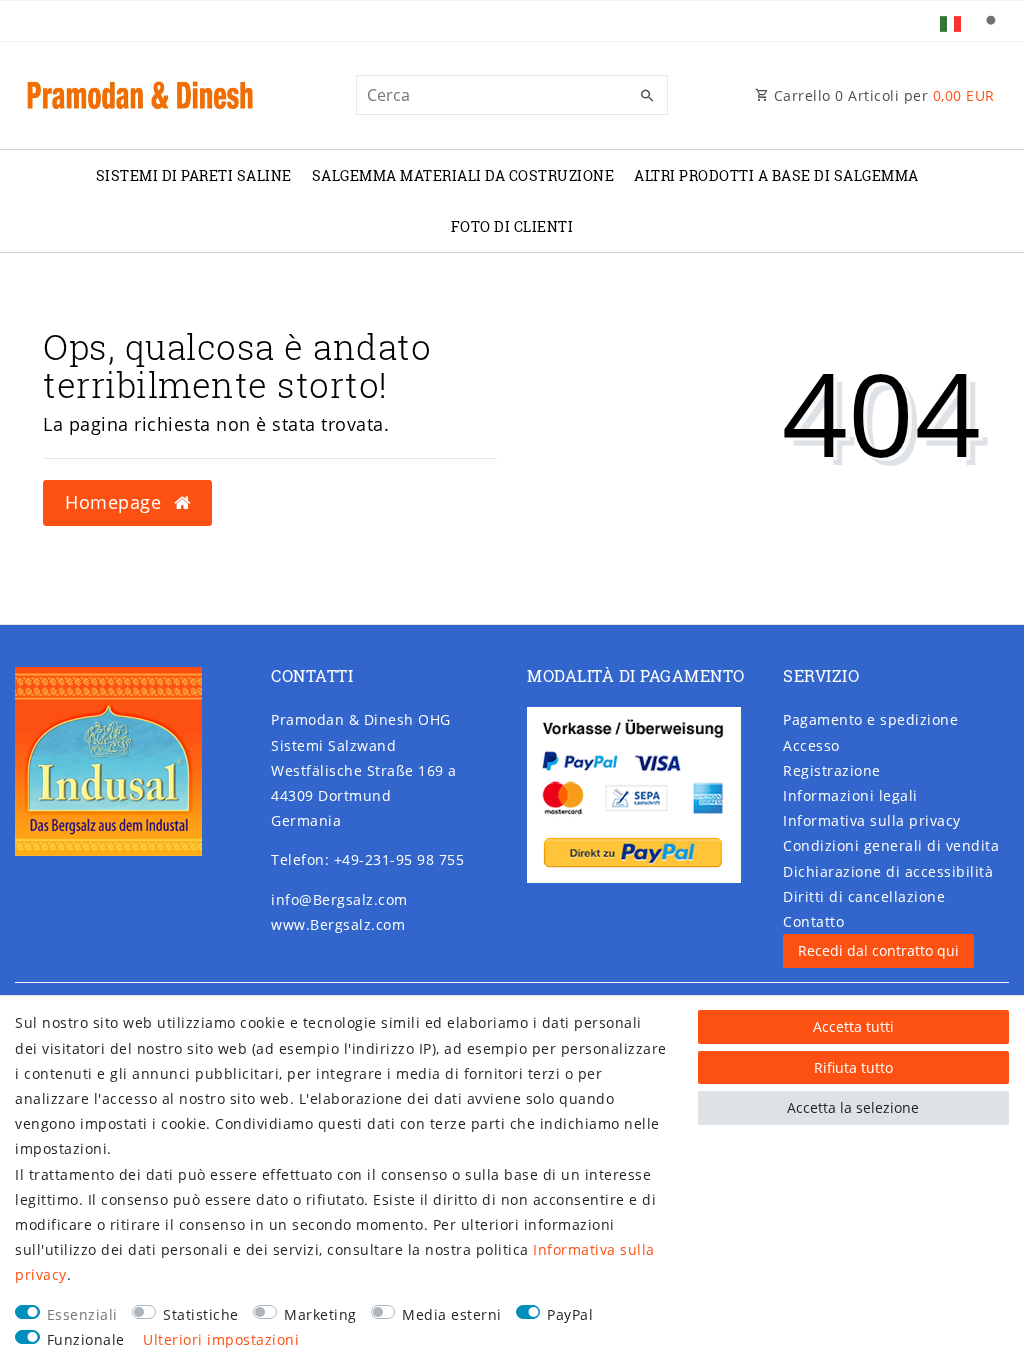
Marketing (320, 1314)
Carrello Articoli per (882, 95)
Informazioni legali (850, 795)
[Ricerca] (990, 21)
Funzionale (86, 1339)
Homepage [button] (116, 502)
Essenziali (82, 1314)
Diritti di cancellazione (864, 896)
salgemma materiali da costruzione (463, 175)
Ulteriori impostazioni (221, 1339)
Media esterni (452, 1314)
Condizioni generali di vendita (891, 845)
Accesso (811, 745)
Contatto (813, 921)
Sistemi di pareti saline (194, 175)
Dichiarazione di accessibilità (888, 871)
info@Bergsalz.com (339, 899)
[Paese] (950, 21)
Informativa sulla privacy (872, 820)
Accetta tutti (853, 1026)
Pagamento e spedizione (870, 719)
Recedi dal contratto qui (878, 950)
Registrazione (832, 770)
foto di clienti (512, 226)
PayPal (570, 1314)
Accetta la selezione (853, 1107)
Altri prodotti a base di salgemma (776, 175)
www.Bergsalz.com (338, 924)
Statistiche (201, 1314)
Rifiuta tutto (853, 1067)
